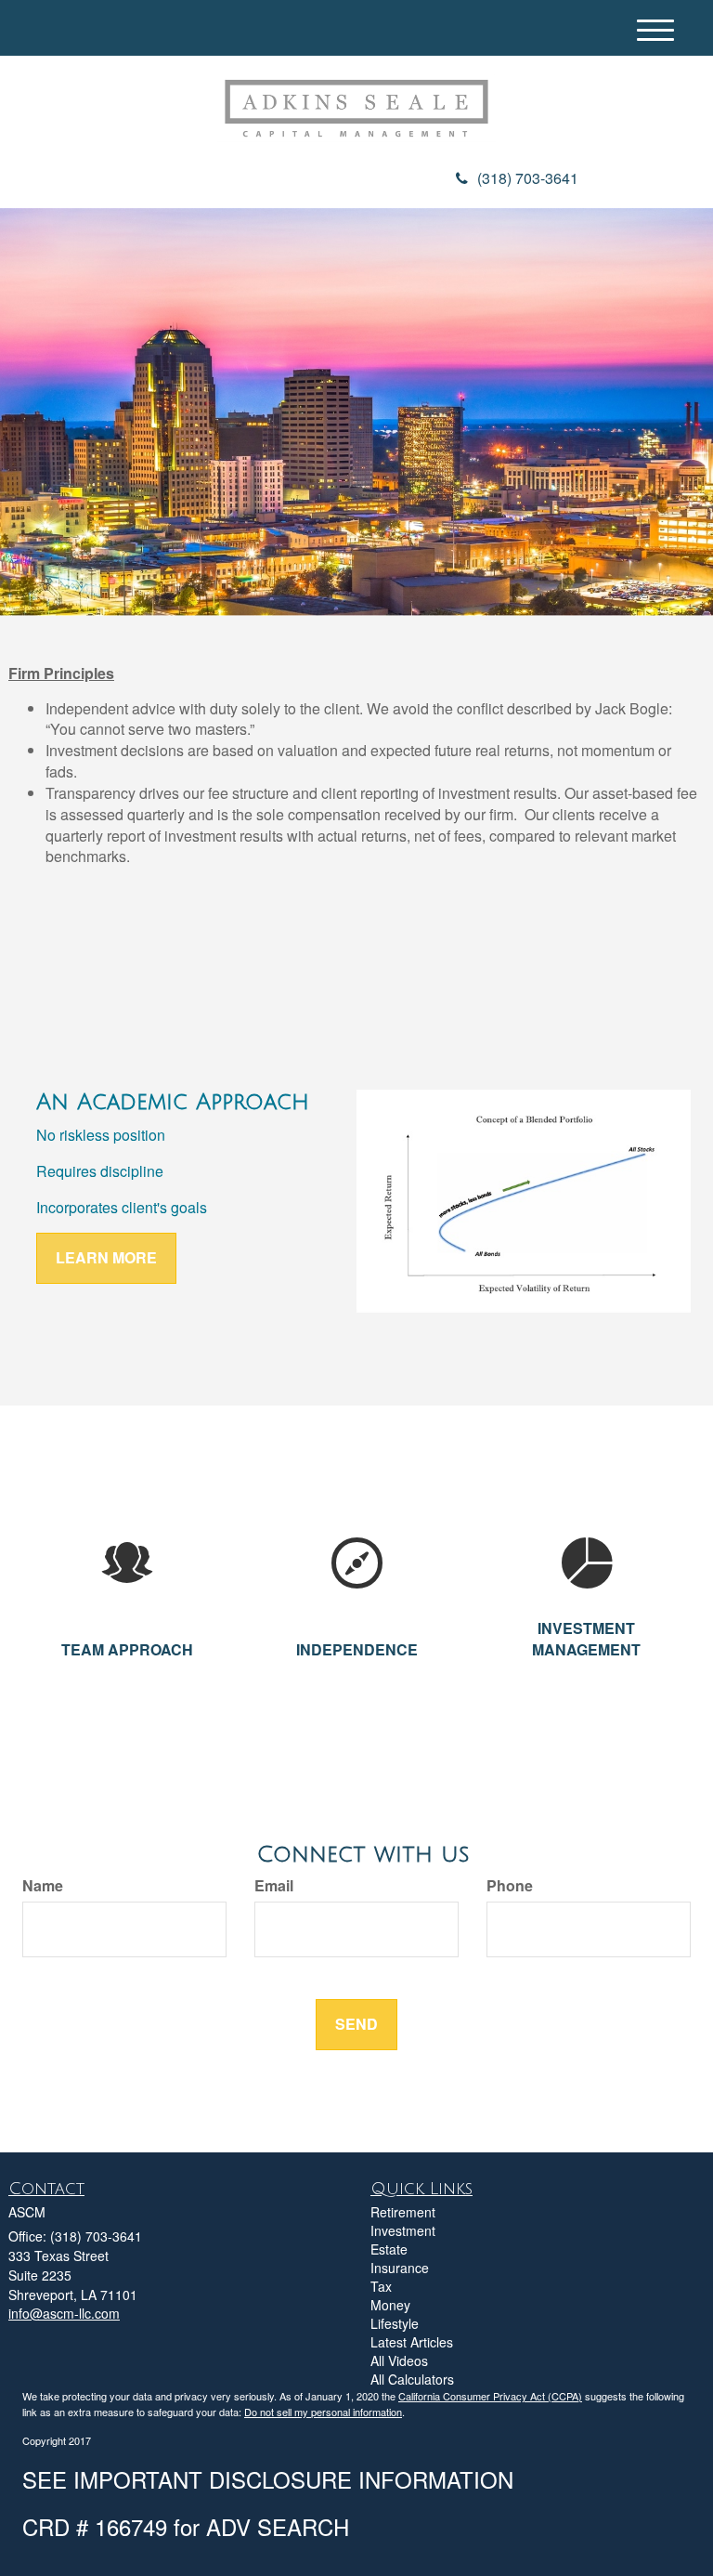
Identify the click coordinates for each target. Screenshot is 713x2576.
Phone (510, 1886)
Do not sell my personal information (323, 2412)
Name (43, 1886)
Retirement (403, 2212)
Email (274, 1886)
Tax (381, 2286)
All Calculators (412, 2379)
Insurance (400, 2268)
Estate (389, 2249)
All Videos (399, 2360)
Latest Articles (412, 2342)
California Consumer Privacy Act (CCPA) (490, 2396)
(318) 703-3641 (528, 178)
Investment (403, 2230)
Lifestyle (395, 2323)
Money (390, 2305)
